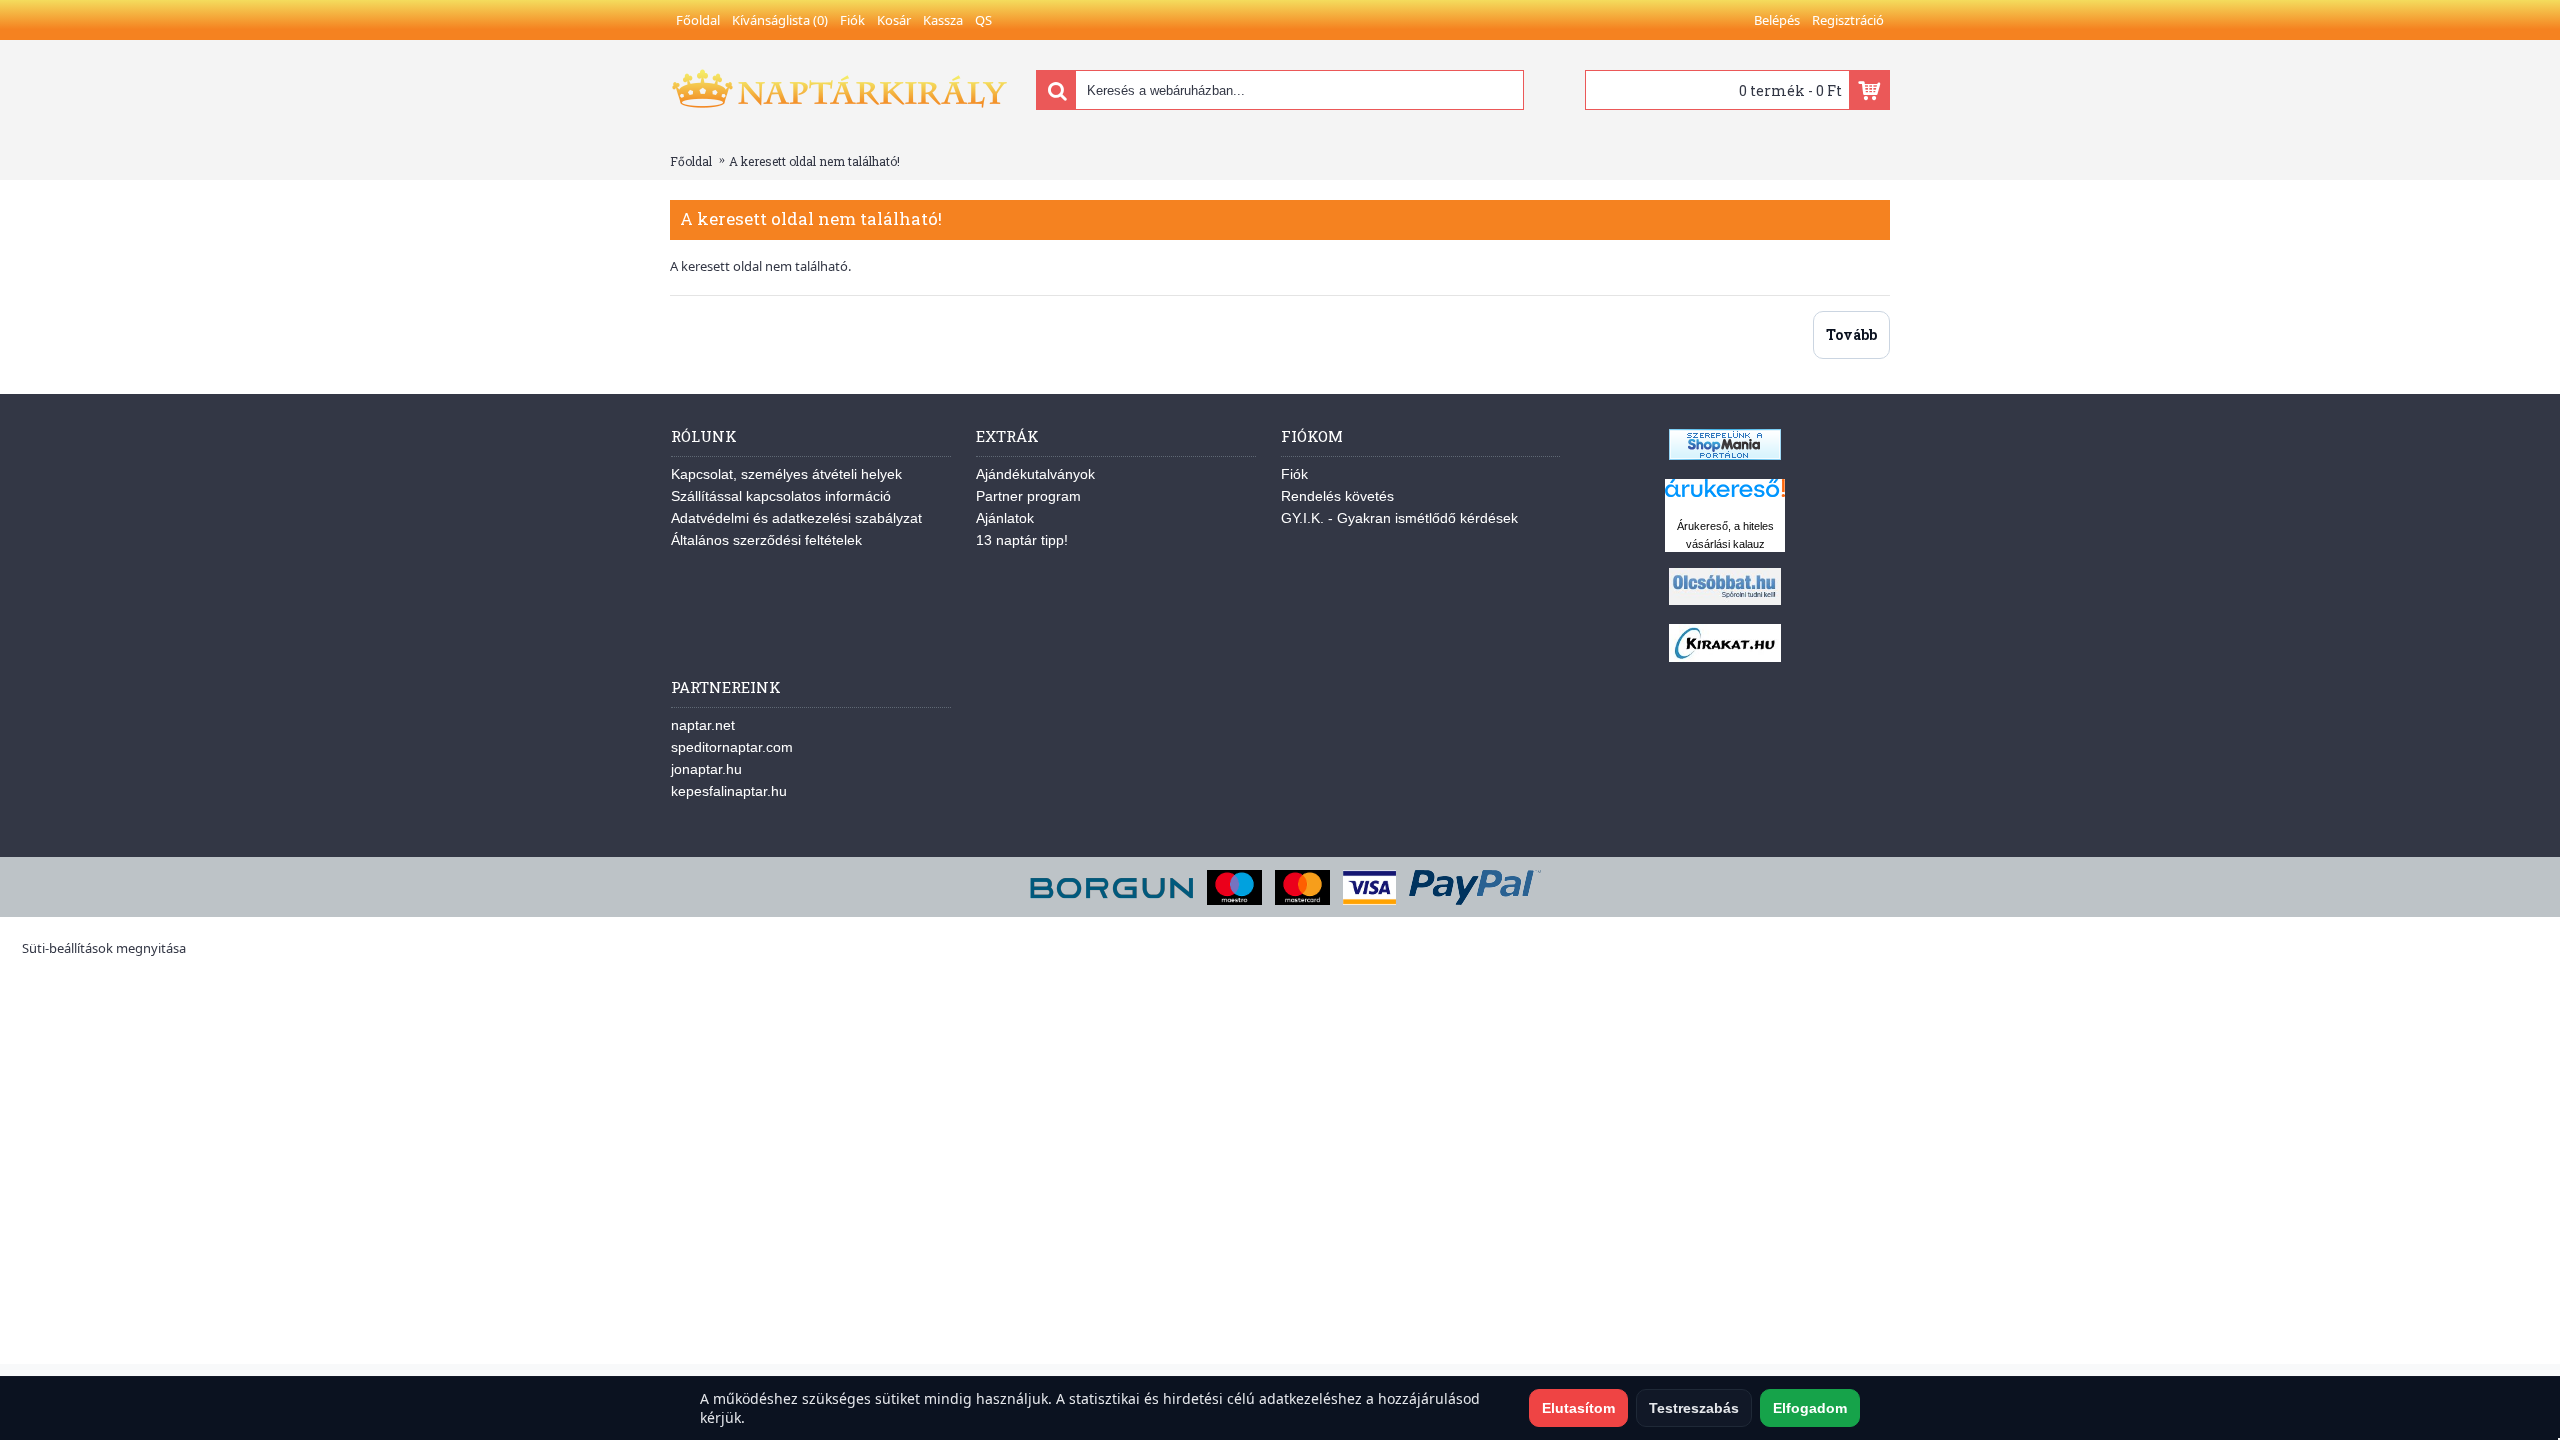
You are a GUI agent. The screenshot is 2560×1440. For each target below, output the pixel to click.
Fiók (1294, 474)
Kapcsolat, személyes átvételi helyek (786, 474)
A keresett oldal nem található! (814, 161)
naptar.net (703, 725)
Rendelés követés (1337, 496)
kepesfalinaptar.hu (729, 791)
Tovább (1851, 334)
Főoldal (691, 161)
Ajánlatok (1005, 518)
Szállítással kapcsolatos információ (781, 496)
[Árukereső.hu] (1725, 497)
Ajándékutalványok (1035, 474)
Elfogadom (1810, 1408)
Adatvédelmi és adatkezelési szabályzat (796, 518)
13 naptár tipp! (1022, 540)
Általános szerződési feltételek (766, 540)
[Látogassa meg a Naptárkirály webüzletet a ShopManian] (1725, 455)
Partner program (1028, 496)
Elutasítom (1578, 1408)
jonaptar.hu (706, 769)
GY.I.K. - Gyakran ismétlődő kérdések (1399, 518)
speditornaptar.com (732, 747)
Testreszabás (1694, 1408)
